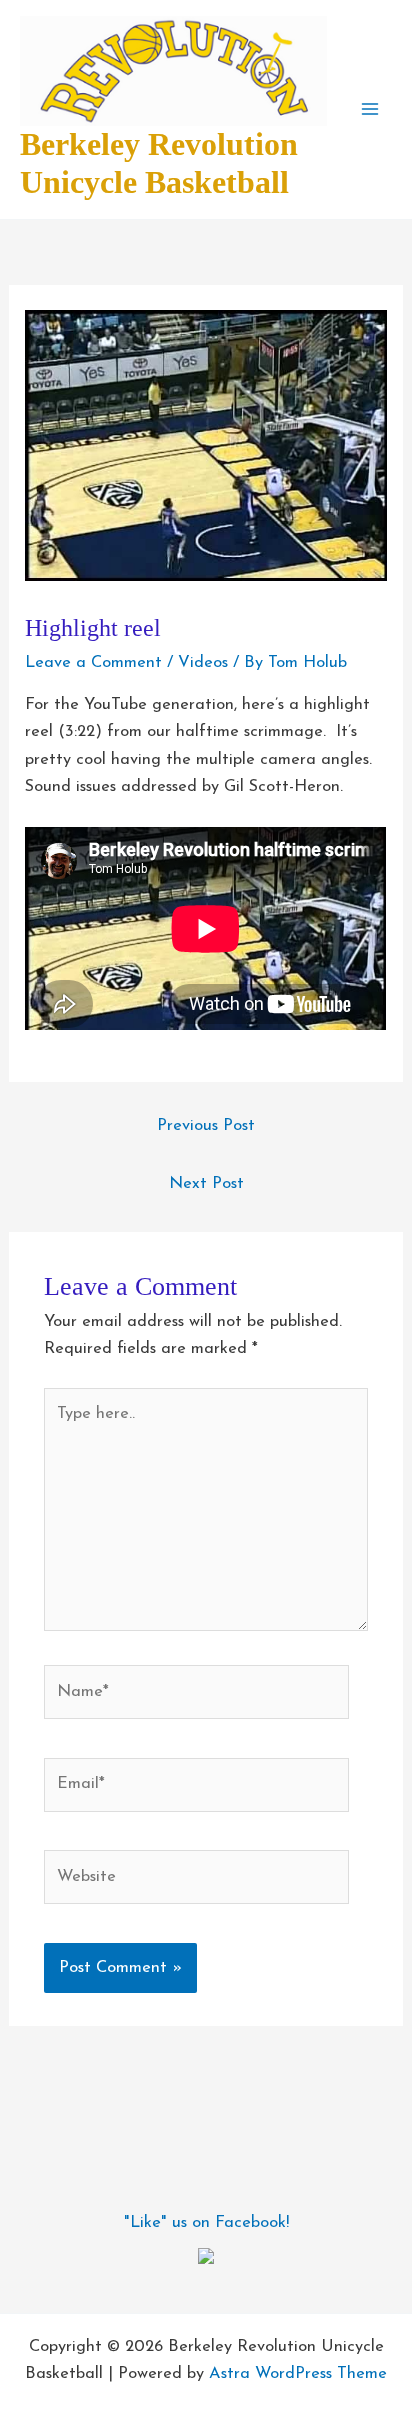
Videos (203, 663)
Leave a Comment (93, 663)
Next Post (206, 1184)
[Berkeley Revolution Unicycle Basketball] (206, 2255)
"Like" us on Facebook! (206, 2223)
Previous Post (206, 1126)
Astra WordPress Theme (298, 2374)
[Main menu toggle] (369, 109)
